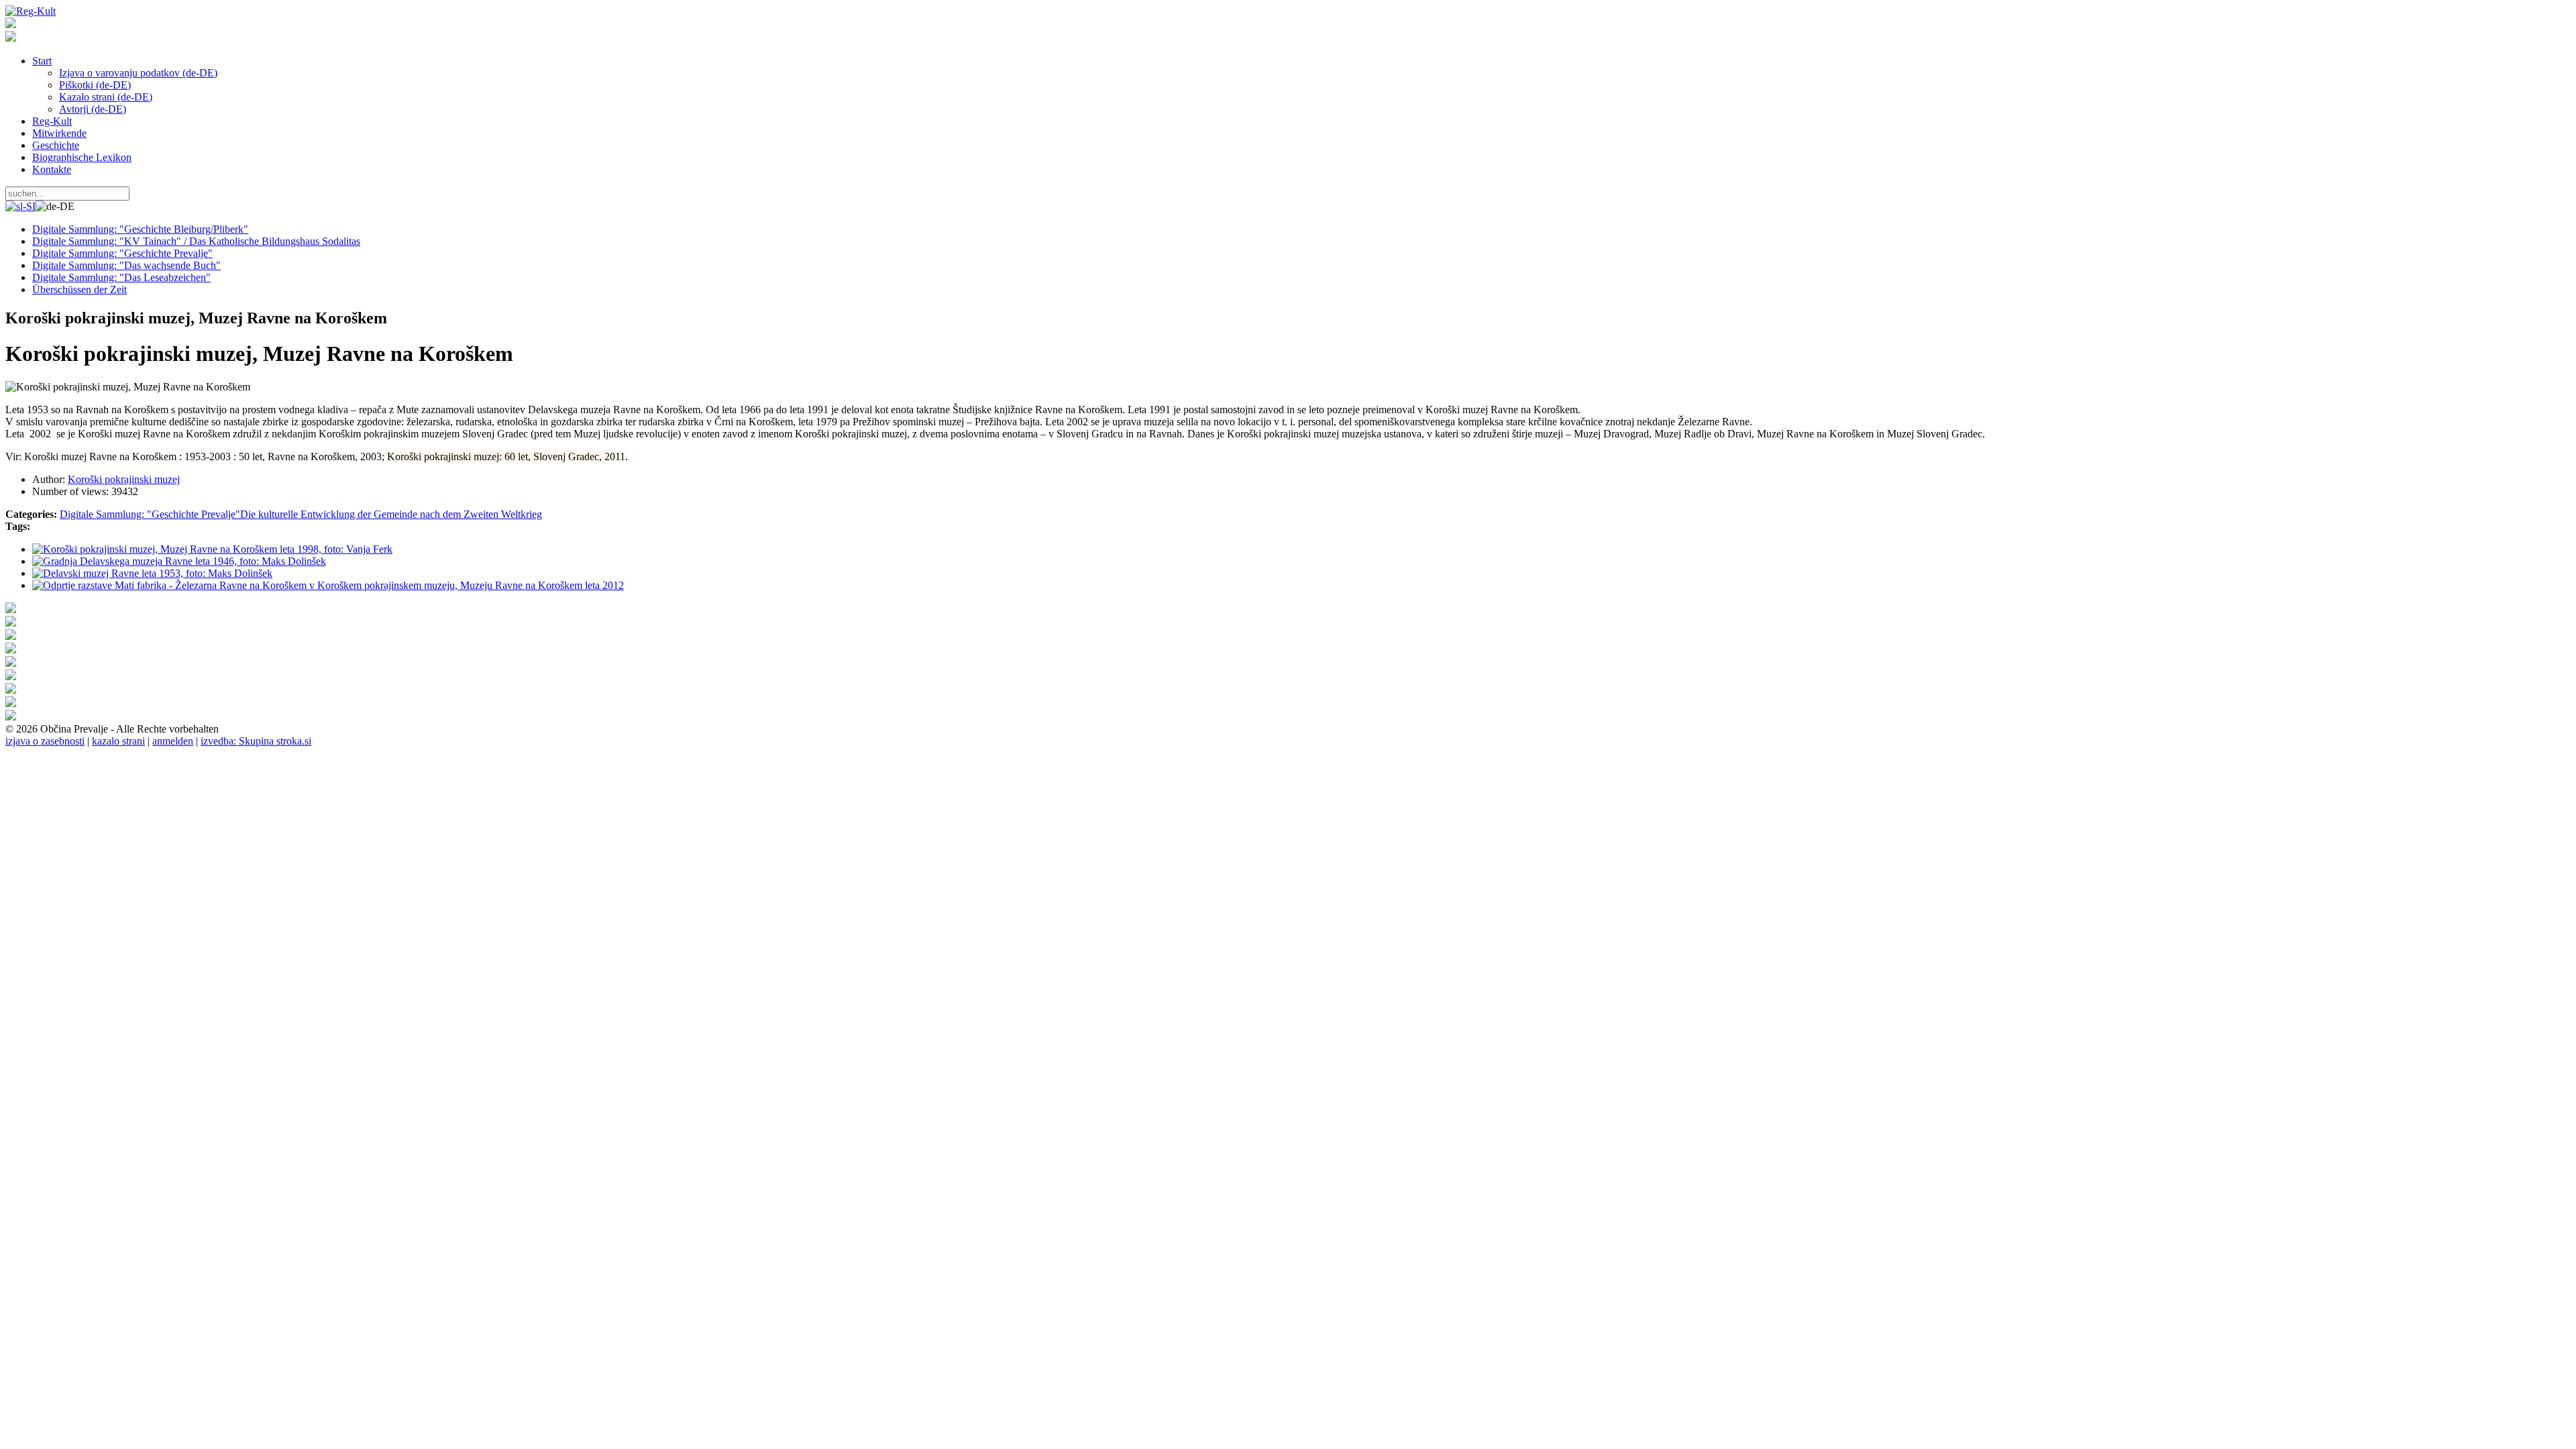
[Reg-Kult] (31, 11)
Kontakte (52, 169)
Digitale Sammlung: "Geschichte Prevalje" (150, 514)
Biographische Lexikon (82, 157)
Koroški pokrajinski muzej (124, 479)
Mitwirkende (59, 133)
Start (42, 61)
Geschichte (56, 145)
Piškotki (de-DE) (95, 85)
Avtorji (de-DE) (93, 109)
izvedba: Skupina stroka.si (256, 741)
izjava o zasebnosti (45, 741)
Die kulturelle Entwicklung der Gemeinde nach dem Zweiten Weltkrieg (391, 514)
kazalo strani (118, 741)
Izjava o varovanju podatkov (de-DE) (138, 73)
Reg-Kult (52, 121)
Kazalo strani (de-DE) (106, 97)
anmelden (173, 741)
